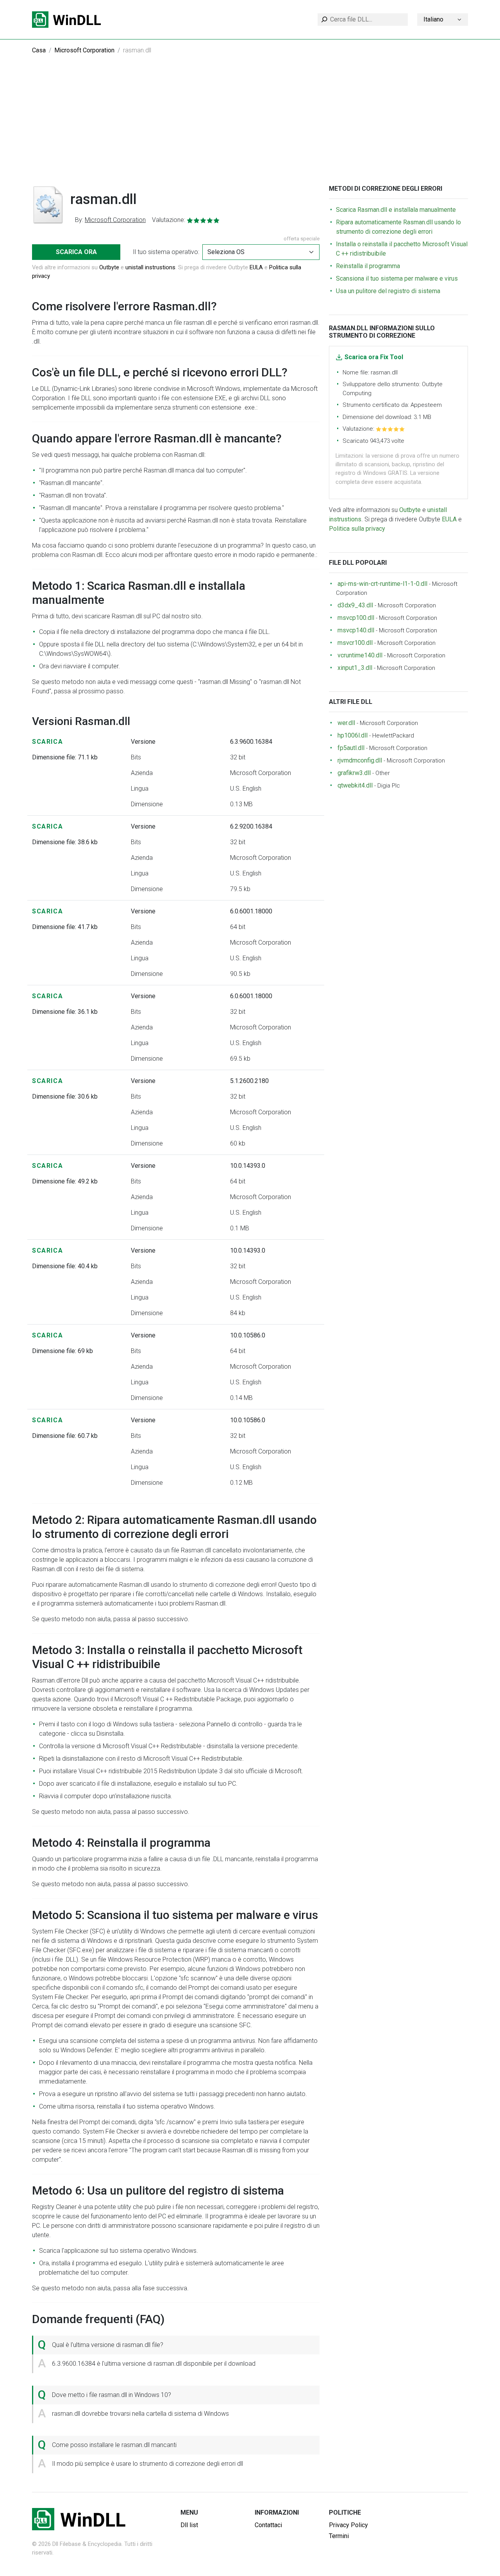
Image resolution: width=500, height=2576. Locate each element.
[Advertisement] (250, 126)
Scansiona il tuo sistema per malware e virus (397, 278)
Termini (339, 2536)
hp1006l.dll (353, 735)
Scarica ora (76, 252)
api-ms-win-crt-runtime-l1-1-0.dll (382, 584)
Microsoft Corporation (84, 50)
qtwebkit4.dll (355, 785)
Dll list (189, 2525)
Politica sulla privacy (357, 529)
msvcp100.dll (356, 618)
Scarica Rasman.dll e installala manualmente (396, 210)
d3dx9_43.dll (355, 605)
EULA (256, 267)
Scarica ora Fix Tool (374, 357)
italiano (433, 19)
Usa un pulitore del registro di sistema (388, 291)
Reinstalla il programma (368, 266)
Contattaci (268, 2525)
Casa (39, 50)
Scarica (47, 742)
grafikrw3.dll (354, 773)
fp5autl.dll (351, 748)
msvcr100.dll (355, 643)
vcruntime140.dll (360, 655)
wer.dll (346, 723)
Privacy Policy (348, 2525)
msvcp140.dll (356, 630)
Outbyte (109, 267)
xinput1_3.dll (355, 668)
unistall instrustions (150, 267)
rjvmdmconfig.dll (360, 760)
